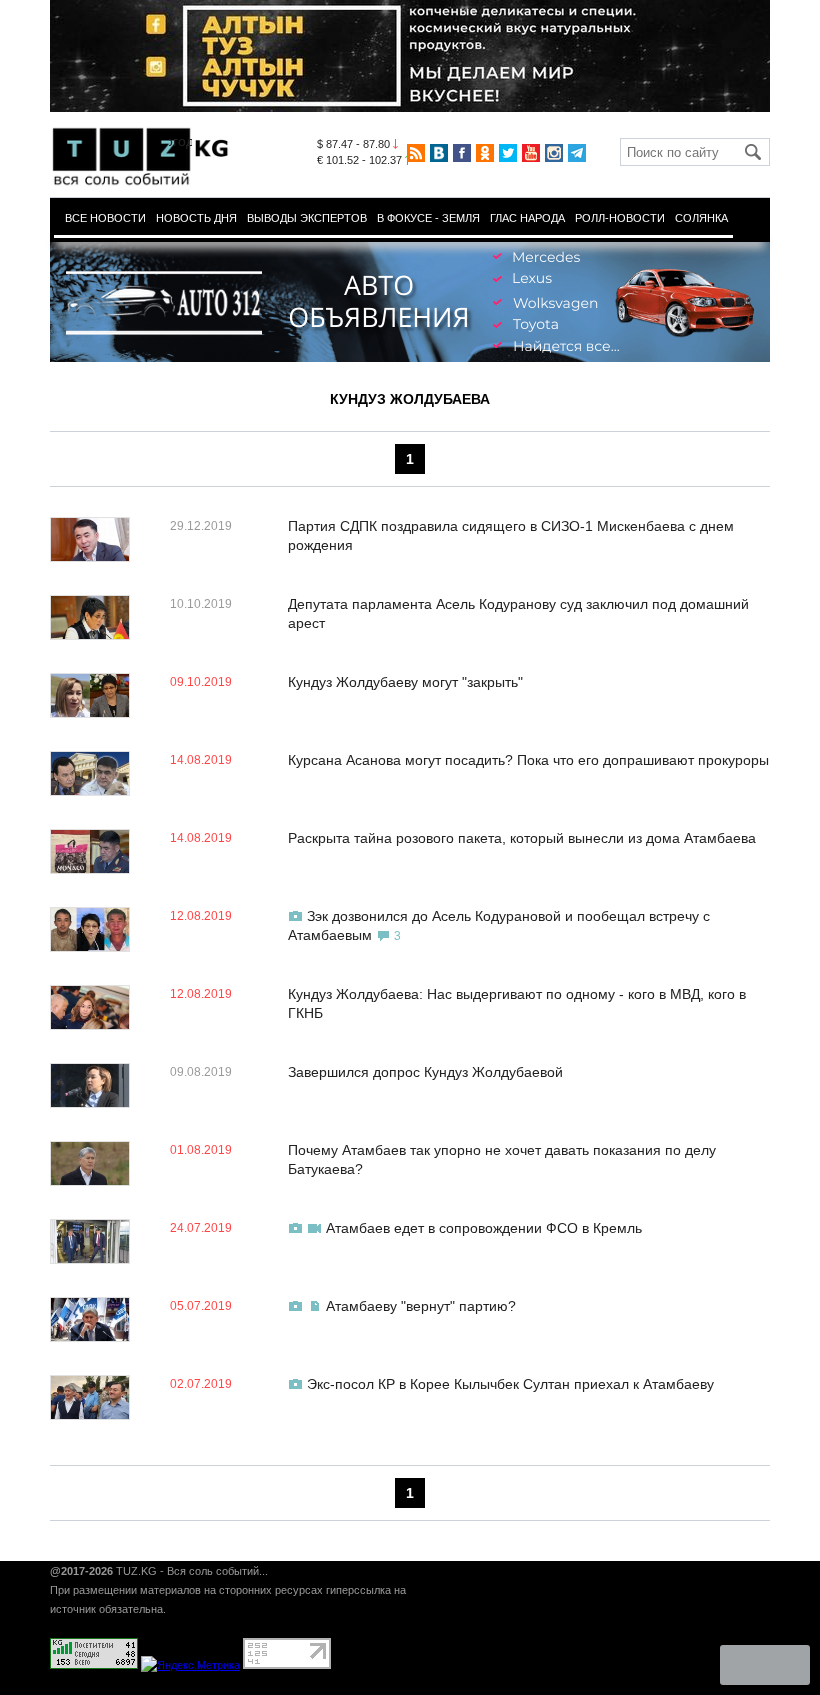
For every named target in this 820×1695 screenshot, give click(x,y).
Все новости (105, 218)
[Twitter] (508, 153)
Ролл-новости (620, 218)
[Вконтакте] (439, 153)
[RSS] (416, 153)
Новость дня (196, 218)
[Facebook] (462, 153)
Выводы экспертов (307, 218)
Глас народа (527, 218)
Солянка (701, 218)
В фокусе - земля (428, 218)
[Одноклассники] (485, 153)
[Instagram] (554, 153)
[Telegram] (577, 153)
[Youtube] (531, 153)
